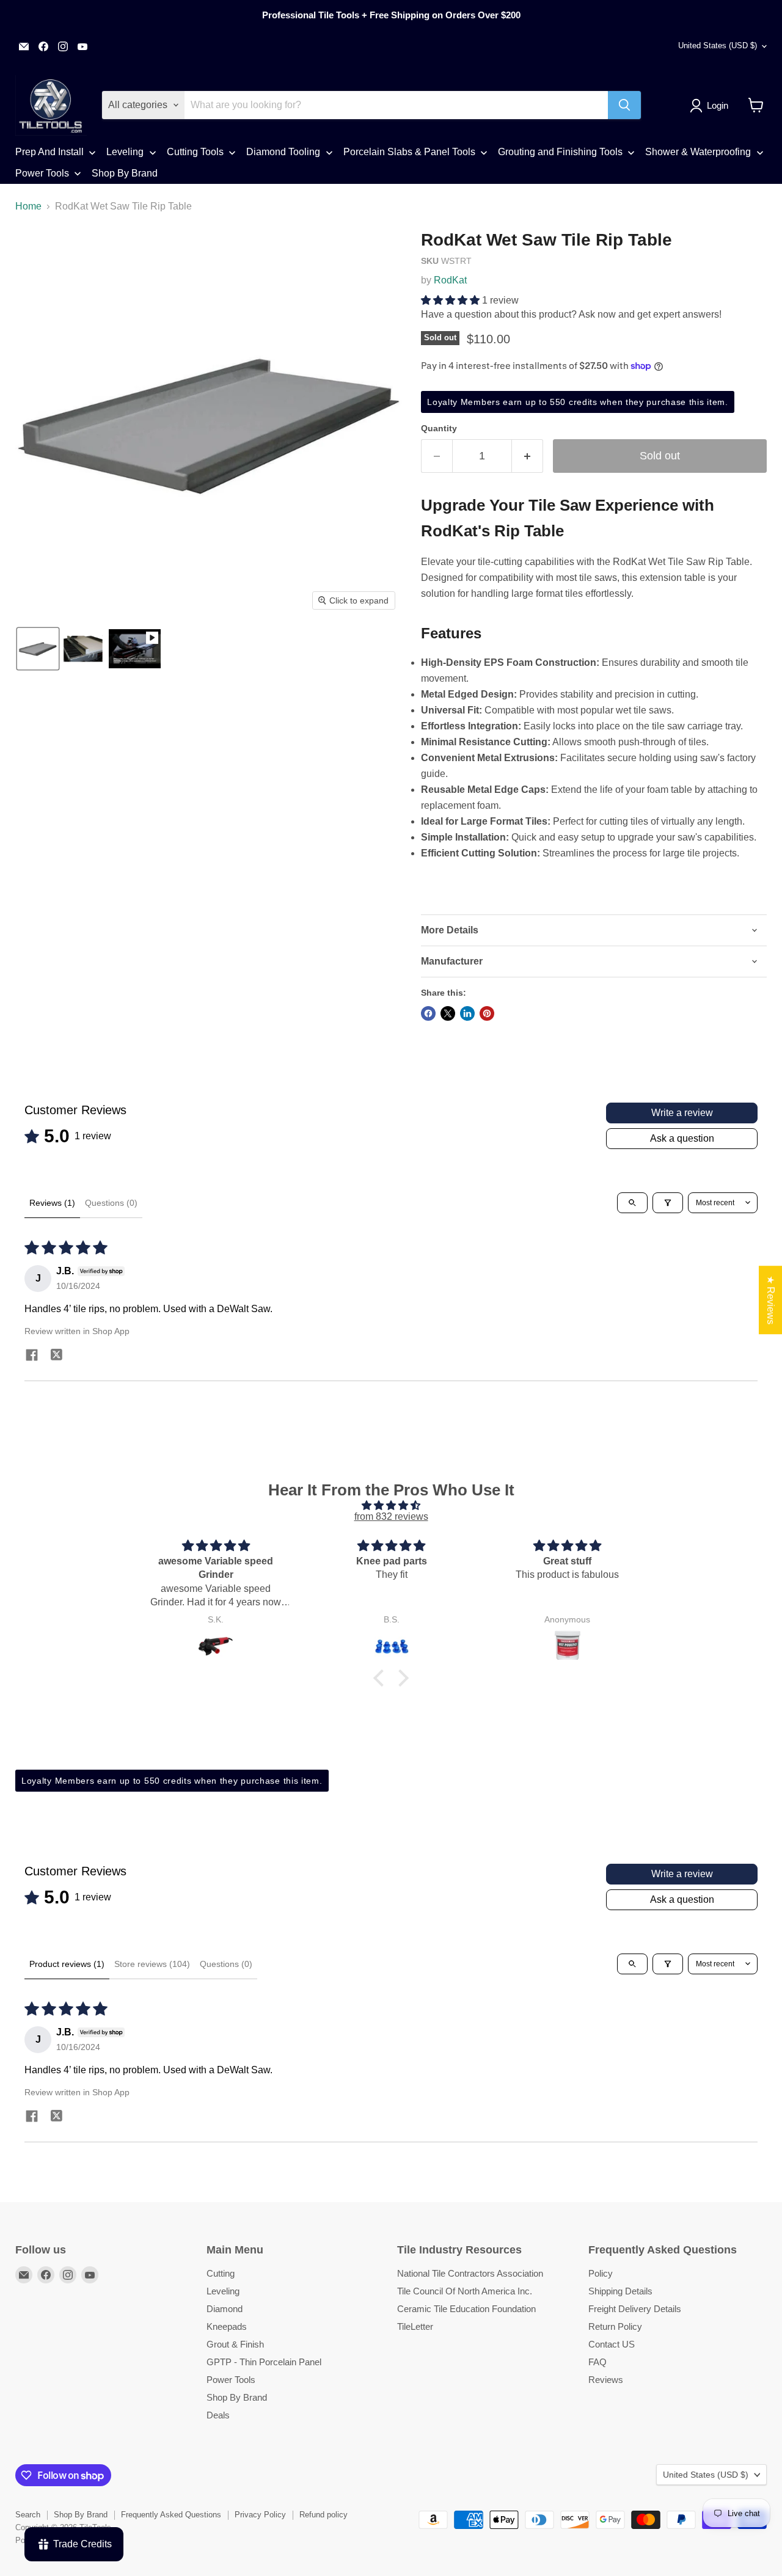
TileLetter (415, 2326)
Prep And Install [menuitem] (49, 152)
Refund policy (323, 2515)
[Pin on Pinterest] (487, 1013)
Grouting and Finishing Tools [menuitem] (560, 152)
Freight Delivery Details (635, 2309)
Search (28, 2515)
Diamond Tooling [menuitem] (283, 152)
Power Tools (231, 2380)
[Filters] (668, 1203)
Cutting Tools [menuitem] (195, 152)
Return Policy (615, 2326)
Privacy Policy (260, 2515)
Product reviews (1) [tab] (67, 1964)
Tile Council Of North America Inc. (465, 2291)
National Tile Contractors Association (470, 2273)
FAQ (597, 2362)
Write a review (682, 1113)
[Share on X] (448, 1013)
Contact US (612, 2344)
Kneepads (227, 2326)
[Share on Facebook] (428, 1013)
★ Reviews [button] (771, 1300)
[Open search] (632, 1203)
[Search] (624, 105)
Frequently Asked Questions (171, 2515)
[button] (711, 106)
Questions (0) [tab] (111, 1203)
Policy (601, 2273)
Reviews (606, 2380)
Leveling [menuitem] (125, 152)
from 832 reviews (391, 1516)
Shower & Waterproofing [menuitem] (698, 152)
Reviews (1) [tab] (52, 1203)
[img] (391, 1505)
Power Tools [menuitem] (42, 173)
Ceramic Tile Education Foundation (466, 2309)
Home (28, 206)
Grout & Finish (235, 2344)
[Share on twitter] (56, 1356)
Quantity (439, 428)
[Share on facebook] (32, 1357)
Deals (218, 2415)
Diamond (225, 2309)
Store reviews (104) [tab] (152, 1964)
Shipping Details (620, 2291)
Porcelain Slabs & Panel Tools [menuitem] (409, 152)
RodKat (450, 280)
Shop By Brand (237, 2397)
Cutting (221, 2273)
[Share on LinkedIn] (467, 1013)
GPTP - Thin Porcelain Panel (264, 2362)
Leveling (223, 2291)
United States (718, 46)
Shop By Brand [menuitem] (125, 173)
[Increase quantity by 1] (528, 456)
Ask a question (682, 1138)
